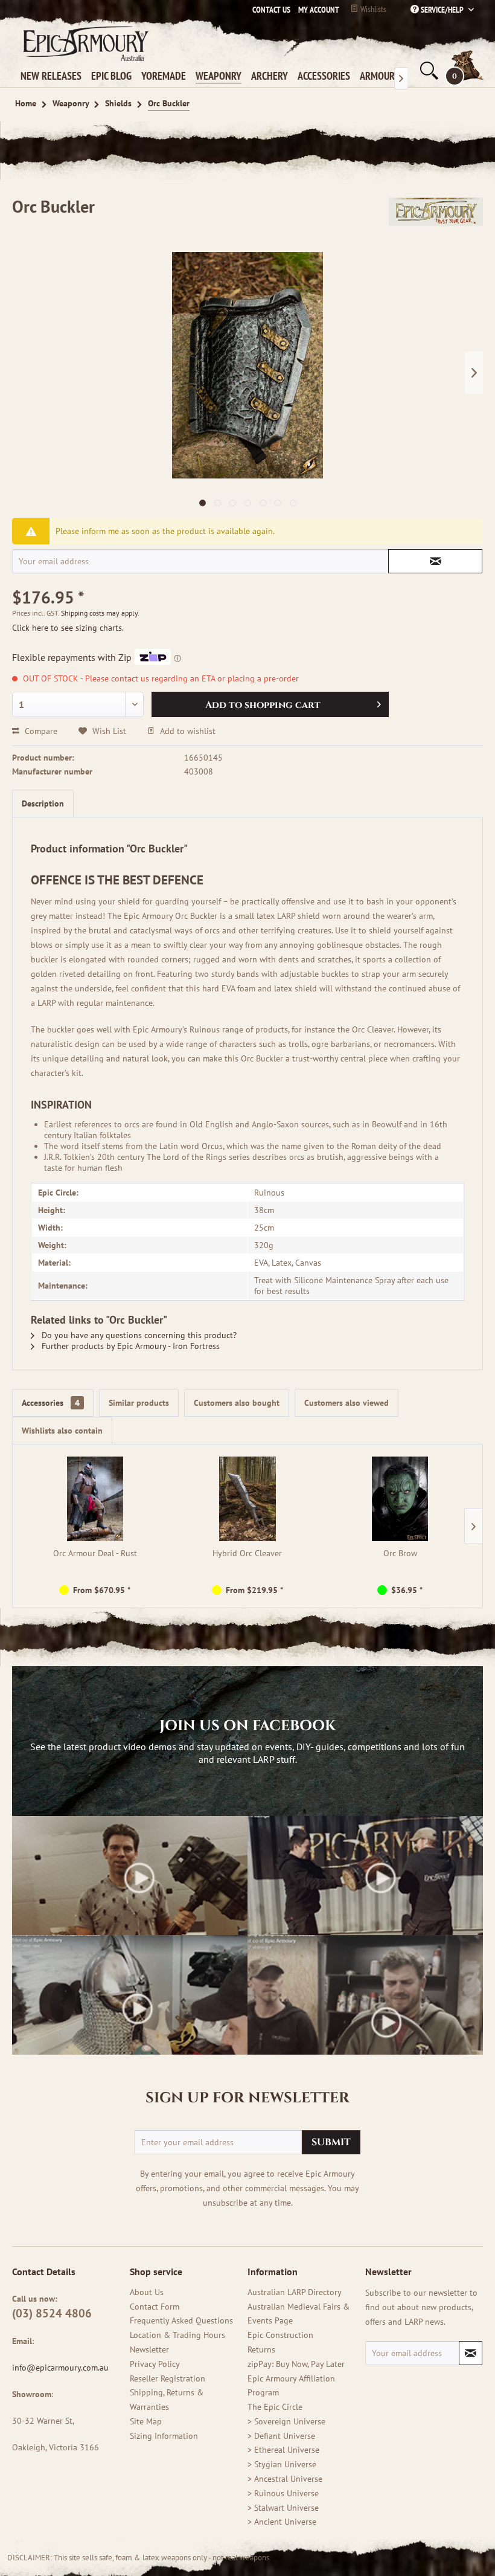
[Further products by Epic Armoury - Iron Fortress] (436, 219)
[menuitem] (316, 10)
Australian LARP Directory (295, 2292)
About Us (147, 2292)
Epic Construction (280, 2335)
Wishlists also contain (62, 1431)
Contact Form (155, 2307)
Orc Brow (400, 1553)
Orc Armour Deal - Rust (95, 1553)
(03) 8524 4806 (52, 2313)
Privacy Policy (155, 2364)
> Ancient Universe (282, 2522)
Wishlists (372, 9)
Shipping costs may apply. (100, 613)
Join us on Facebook (247, 1726)
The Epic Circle (275, 2407)
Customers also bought (237, 1403)
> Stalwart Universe (283, 2508)
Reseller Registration (168, 2378)
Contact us (271, 10)
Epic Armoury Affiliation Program (291, 2386)
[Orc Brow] (400, 1499)
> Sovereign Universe (286, 2421)
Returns (261, 2349)
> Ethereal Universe (283, 2450)
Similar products (139, 1403)
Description (43, 803)
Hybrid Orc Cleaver (247, 1553)
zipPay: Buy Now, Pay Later (296, 2364)
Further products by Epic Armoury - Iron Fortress (129, 1346)
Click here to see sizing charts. (68, 628)
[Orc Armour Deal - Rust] (95, 1499)
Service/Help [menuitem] (442, 10)
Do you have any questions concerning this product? (138, 1335)
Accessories (51, 1403)
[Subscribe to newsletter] (471, 2353)
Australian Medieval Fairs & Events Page (299, 2314)
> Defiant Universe (281, 2436)
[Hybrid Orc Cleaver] (248, 1499)
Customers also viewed (346, 1403)
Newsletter (149, 2349)
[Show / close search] (428, 71)
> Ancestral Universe (285, 2479)
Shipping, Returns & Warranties (167, 2400)
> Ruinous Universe (283, 2493)
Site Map (146, 2421)
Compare (40, 731)
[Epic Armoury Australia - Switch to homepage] (83, 43)
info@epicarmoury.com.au (60, 2368)
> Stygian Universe (282, 2464)
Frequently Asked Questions (181, 2320)
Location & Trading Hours (177, 2335)
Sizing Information (164, 2436)
